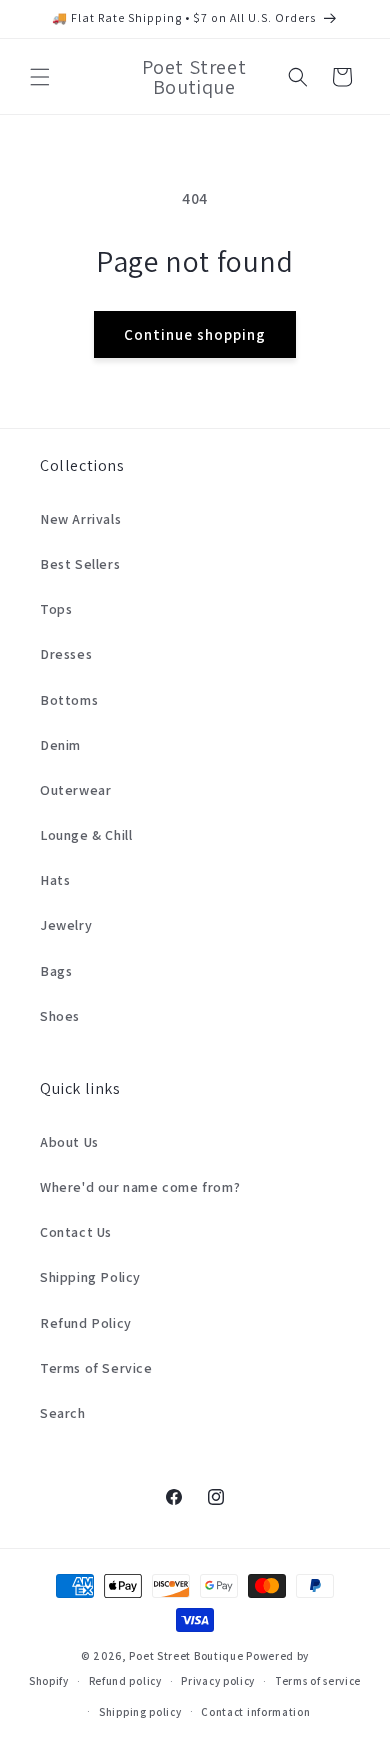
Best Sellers (80, 564)
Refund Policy (86, 1323)
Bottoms (69, 700)
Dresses (66, 654)
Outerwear (75, 790)
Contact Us (76, 1232)
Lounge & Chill (86, 835)
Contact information (255, 1712)
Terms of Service (96, 1368)
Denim (60, 745)
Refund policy (125, 1681)
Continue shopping (195, 334)
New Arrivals (80, 519)
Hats (55, 880)
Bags (56, 971)
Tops (56, 609)
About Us (69, 1142)
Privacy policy (218, 1681)
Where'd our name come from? (140, 1187)
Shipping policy (140, 1712)
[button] (40, 77)
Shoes (60, 1016)
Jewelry (66, 925)
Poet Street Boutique (186, 1656)
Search (63, 1413)
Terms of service (318, 1681)
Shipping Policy (90, 1277)
